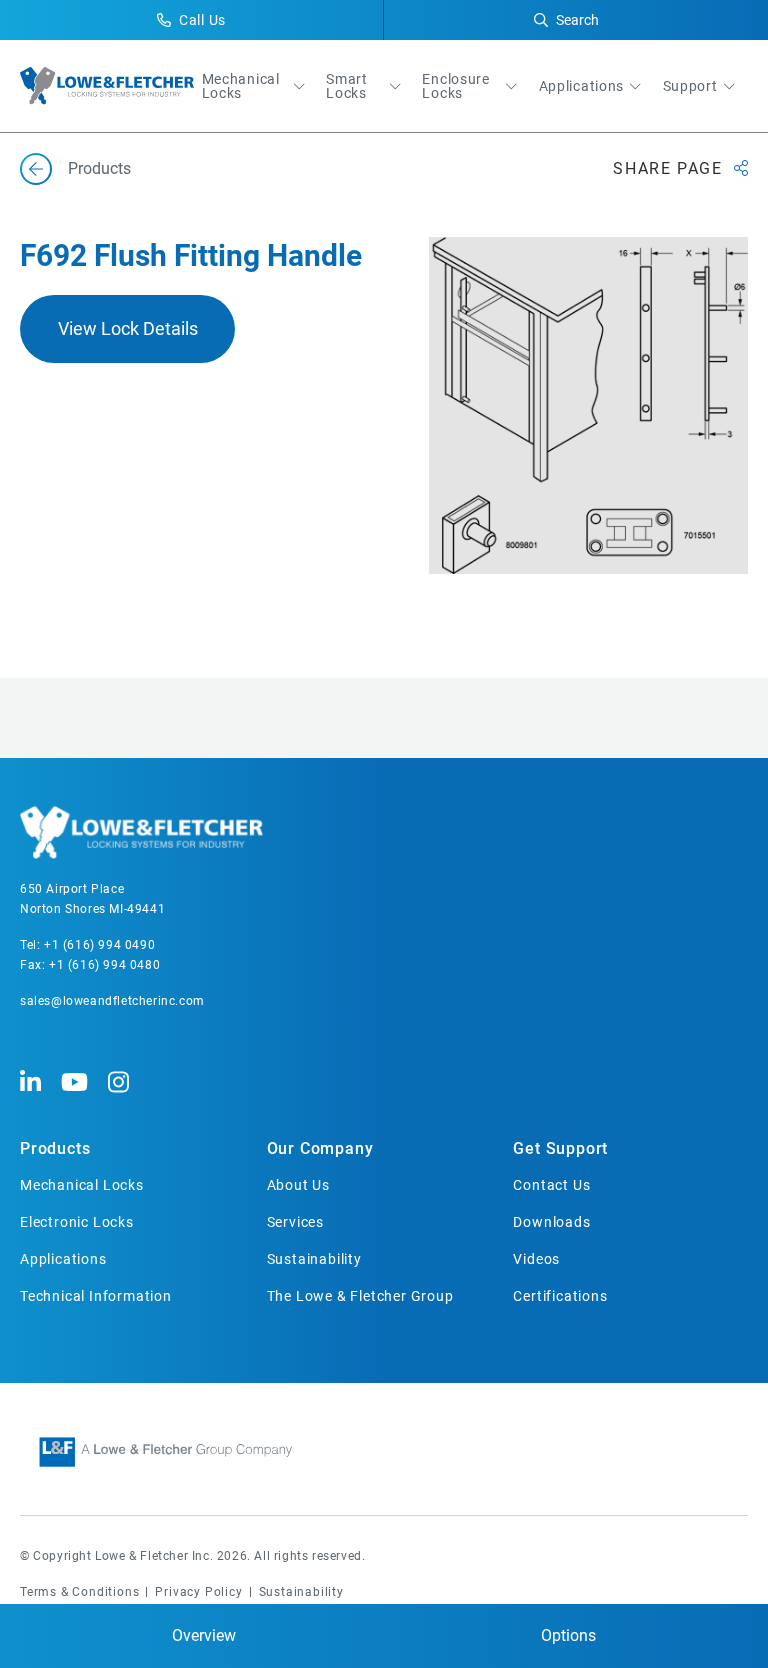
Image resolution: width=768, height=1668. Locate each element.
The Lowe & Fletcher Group (360, 1296)
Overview (204, 1635)
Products (55, 1148)
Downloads (551, 1222)
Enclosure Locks (455, 86)
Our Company (320, 1148)
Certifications (560, 1296)
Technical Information (96, 1296)
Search (577, 20)
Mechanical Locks (241, 86)
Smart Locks (347, 86)
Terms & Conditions (79, 1592)
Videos (536, 1259)
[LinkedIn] (30, 1083)
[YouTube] (74, 1083)
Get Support (560, 1148)
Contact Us (551, 1185)
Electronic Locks (77, 1222)
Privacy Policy (198, 1592)
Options (568, 1635)
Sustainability (314, 1259)
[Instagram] (118, 1083)
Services (295, 1222)
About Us (298, 1185)
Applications (581, 86)
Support (690, 86)
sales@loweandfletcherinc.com (112, 1001)
